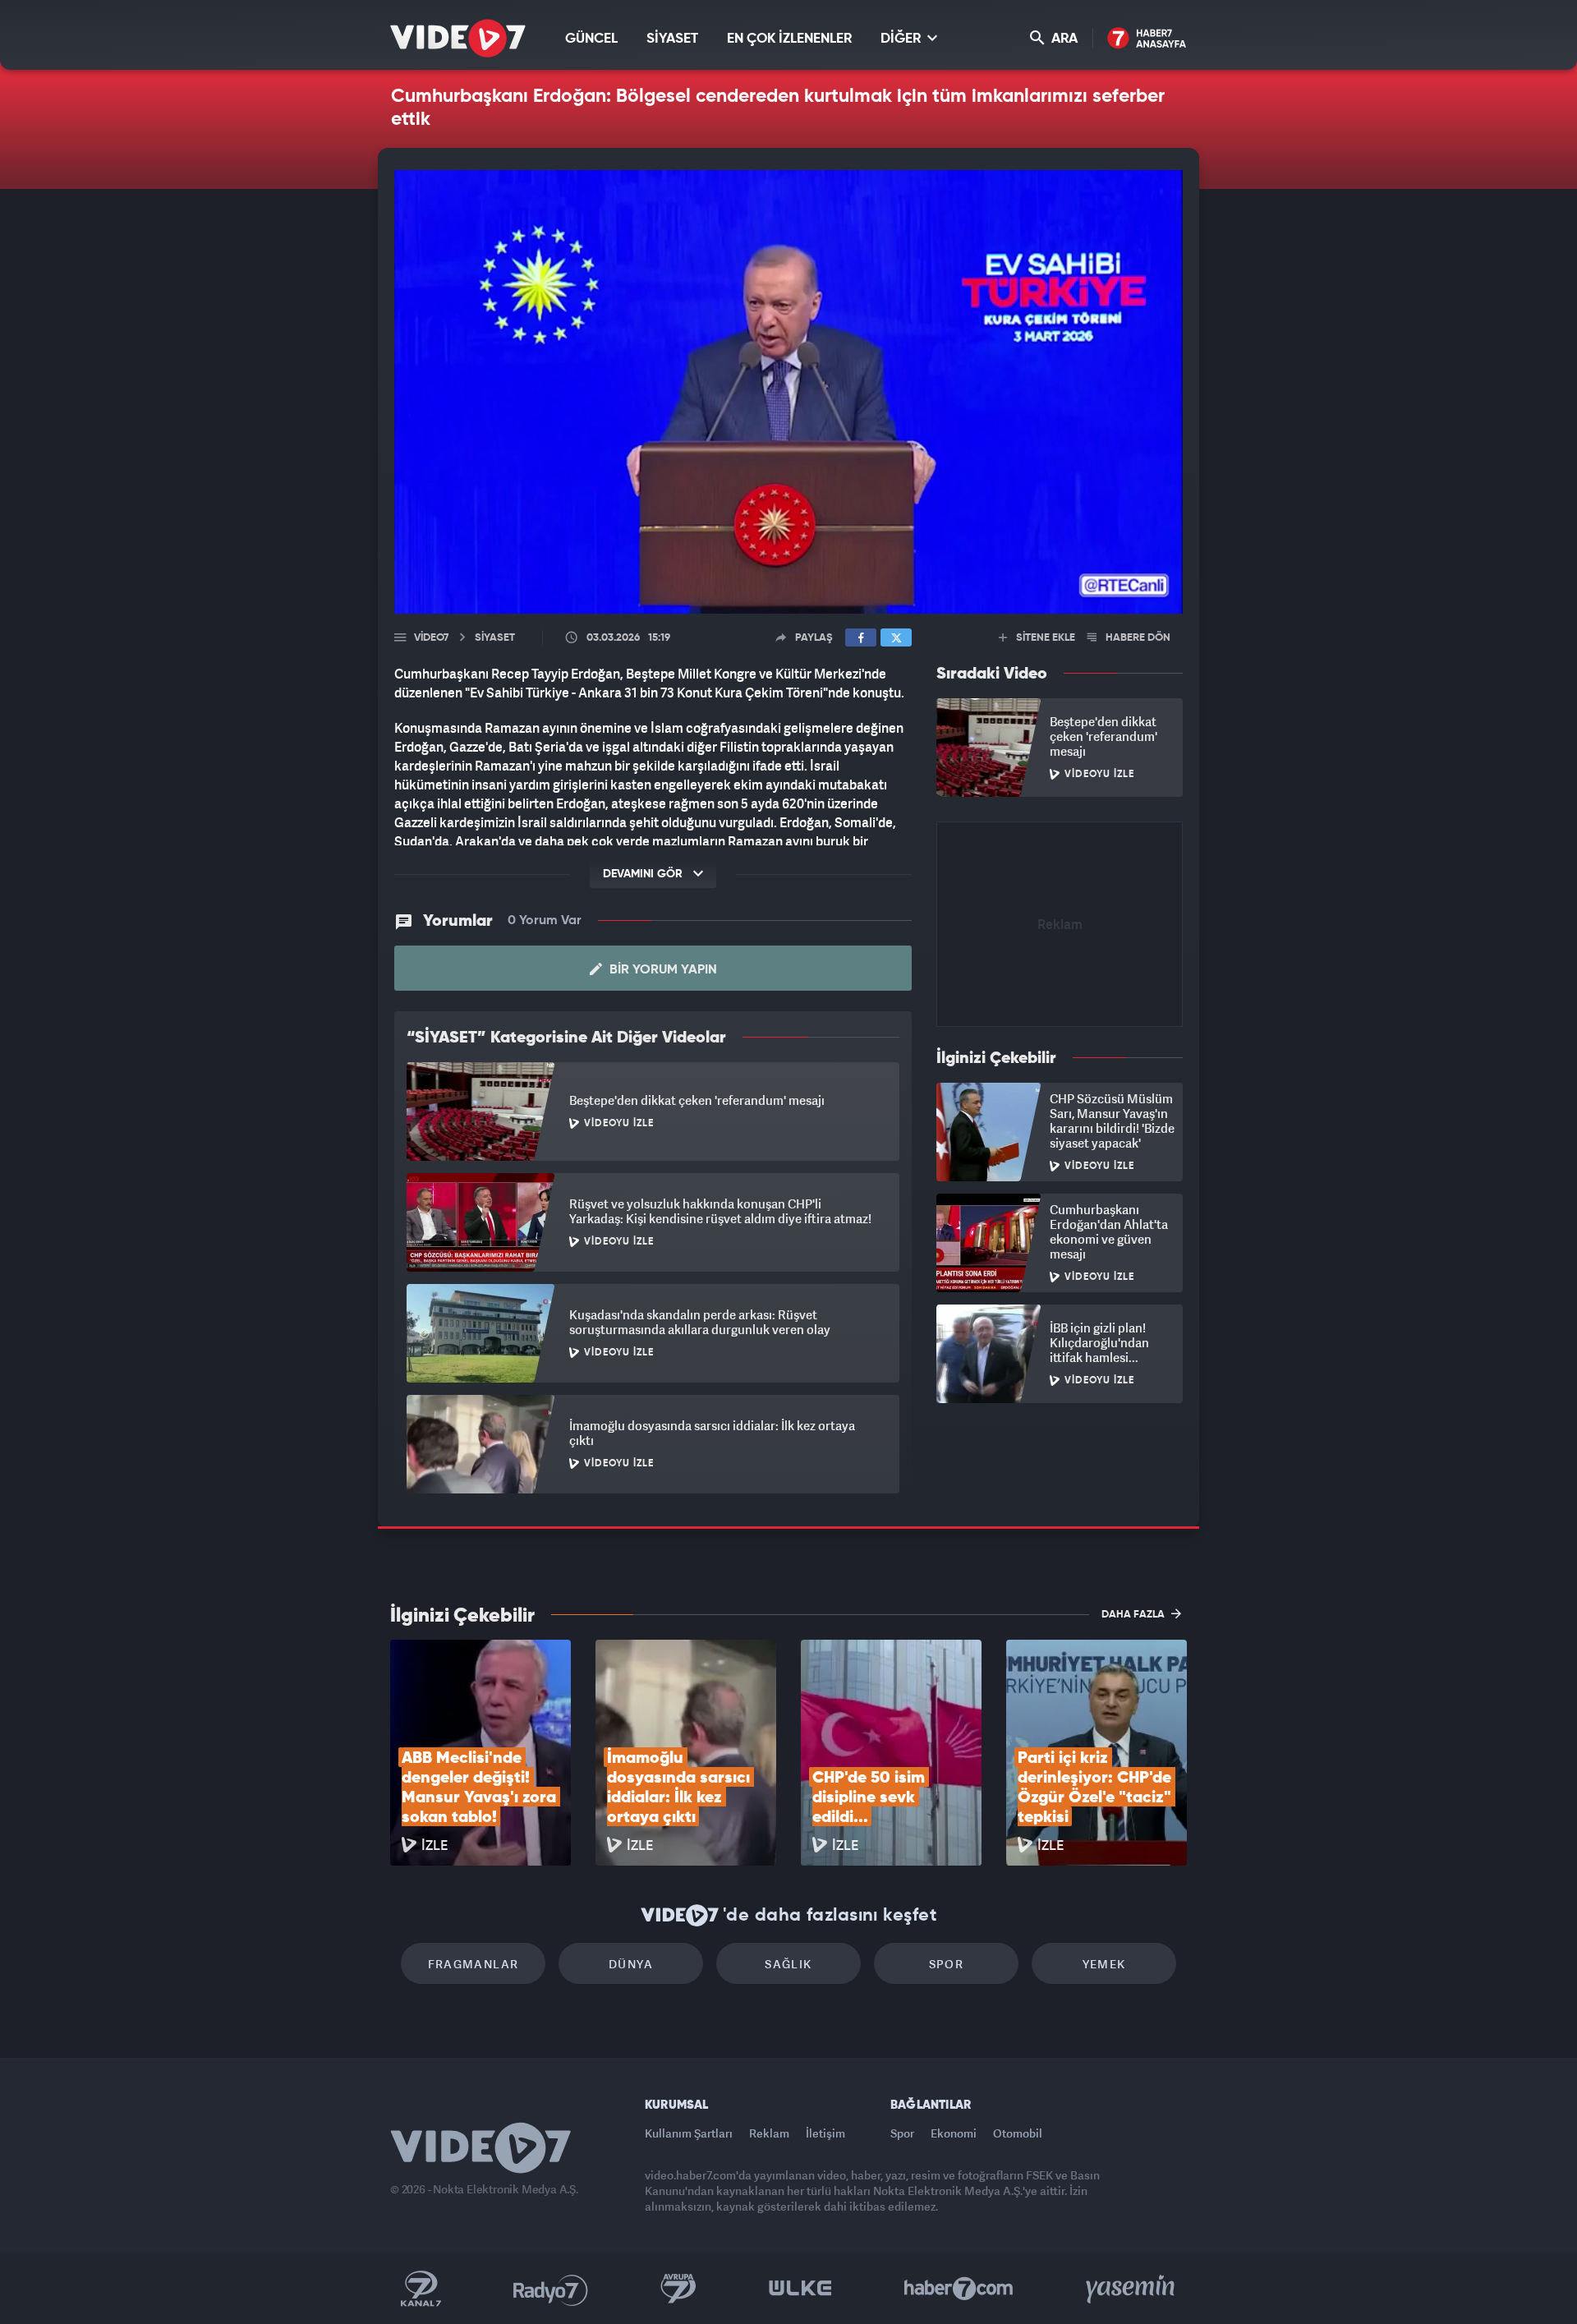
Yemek (1104, 1964)
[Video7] (458, 38)
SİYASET (672, 39)
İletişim (825, 2133)
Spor (947, 1964)
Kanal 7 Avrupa (678, 2289)
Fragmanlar (474, 1964)
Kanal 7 (421, 2289)
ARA (1063, 39)
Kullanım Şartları (689, 2133)
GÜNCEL (591, 39)
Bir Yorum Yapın (662, 970)
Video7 (431, 638)
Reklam (769, 2133)
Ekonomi (954, 2133)
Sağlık (788, 1964)
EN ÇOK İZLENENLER (789, 39)
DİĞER (902, 39)
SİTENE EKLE (1044, 638)
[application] (788, 392)
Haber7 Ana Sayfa (1147, 39)
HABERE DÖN (1137, 638)
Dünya (631, 1964)
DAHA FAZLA (1134, 1615)
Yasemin (1132, 2289)
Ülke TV (800, 2289)
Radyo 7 (551, 2289)
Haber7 (959, 2289)
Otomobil (1018, 2133)
